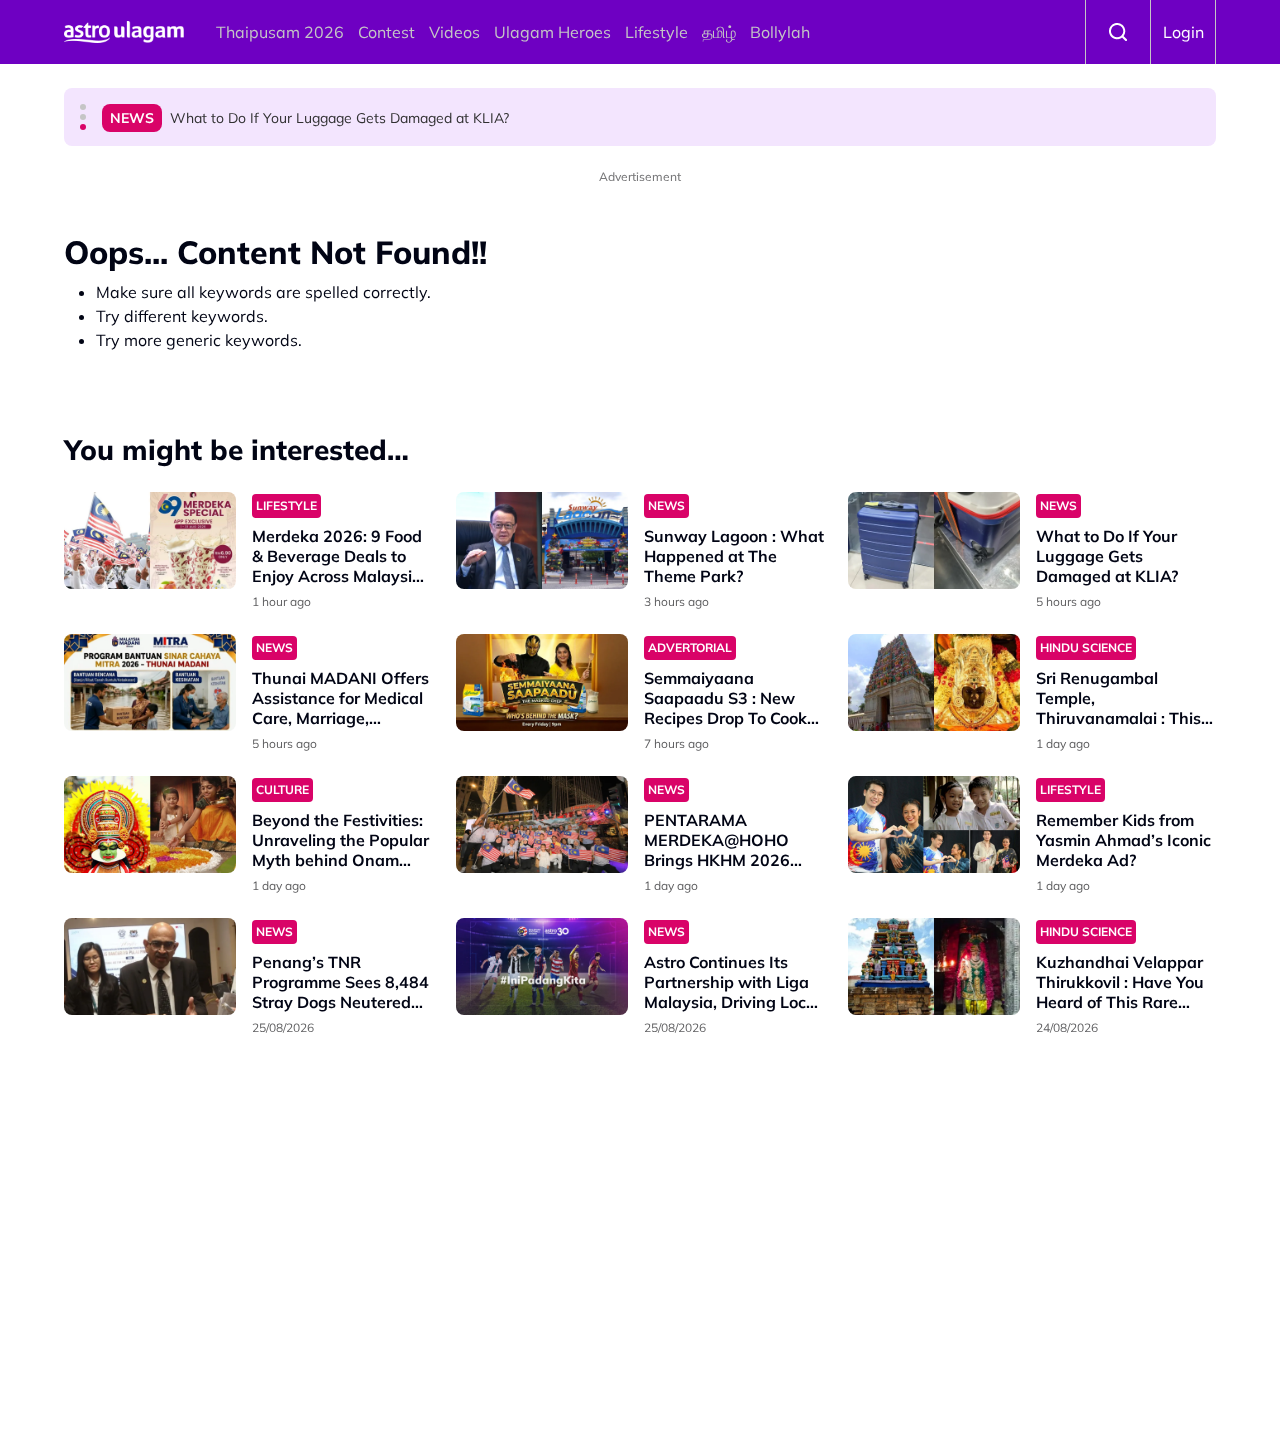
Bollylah (780, 32)
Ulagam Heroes (552, 32)
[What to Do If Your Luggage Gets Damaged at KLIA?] (934, 540)
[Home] (124, 32)
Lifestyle (656, 32)
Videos (454, 32)
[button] (83, 107)
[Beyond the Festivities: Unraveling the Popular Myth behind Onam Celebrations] (150, 824)
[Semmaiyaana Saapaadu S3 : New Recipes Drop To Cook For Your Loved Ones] (542, 682)
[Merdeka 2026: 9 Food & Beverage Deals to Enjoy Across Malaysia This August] (150, 540)
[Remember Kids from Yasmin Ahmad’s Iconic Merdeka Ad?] (934, 824)
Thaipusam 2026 (280, 32)
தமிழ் (719, 32)
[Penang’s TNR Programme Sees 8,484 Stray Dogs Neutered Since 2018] (150, 966)
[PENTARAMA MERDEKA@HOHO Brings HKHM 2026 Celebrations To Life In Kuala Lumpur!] (542, 824)
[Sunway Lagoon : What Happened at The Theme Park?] (542, 540)
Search (1118, 32)
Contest (386, 32)
